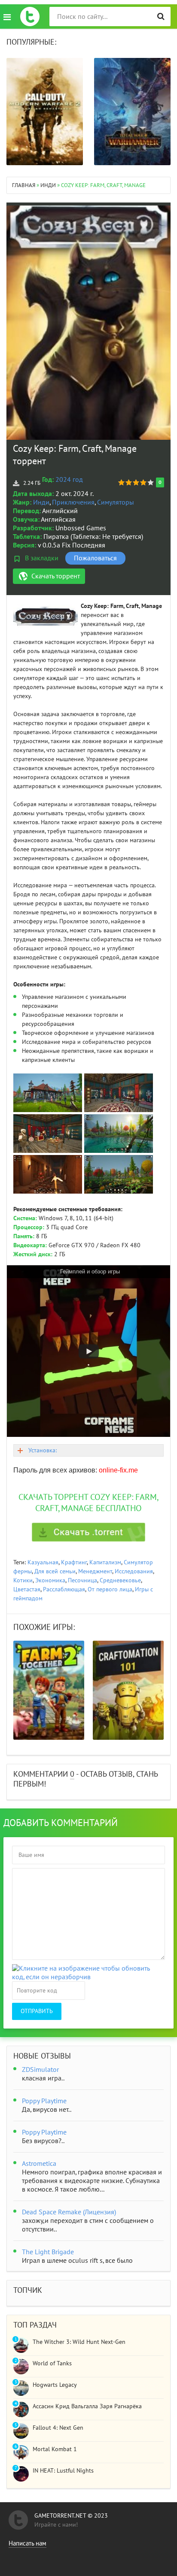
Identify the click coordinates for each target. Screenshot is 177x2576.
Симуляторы (116, 502)
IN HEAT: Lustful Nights (63, 2471)
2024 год (69, 480)
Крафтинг (74, 1562)
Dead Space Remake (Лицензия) (69, 2212)
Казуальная (43, 1562)
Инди (41, 502)
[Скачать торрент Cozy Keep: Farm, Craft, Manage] (88, 1532)
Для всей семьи (55, 1571)
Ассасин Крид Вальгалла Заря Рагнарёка (87, 2406)
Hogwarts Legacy (55, 2385)
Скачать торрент (56, 576)
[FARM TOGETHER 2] (49, 1690)
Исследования (134, 1571)
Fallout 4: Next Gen (58, 2428)
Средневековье (120, 1580)
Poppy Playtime (44, 2101)
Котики (23, 1580)
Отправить (37, 2011)
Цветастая (27, 1589)
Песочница (82, 1580)
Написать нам (27, 2543)
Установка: (43, 1450)
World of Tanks (52, 2363)
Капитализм (105, 1562)
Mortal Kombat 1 (55, 2449)
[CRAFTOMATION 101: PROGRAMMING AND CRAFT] (128, 1690)
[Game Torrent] (30, 17)
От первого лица (110, 1589)
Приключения (73, 502)
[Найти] (161, 17)
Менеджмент (95, 1571)
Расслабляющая (64, 1589)
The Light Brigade (48, 2252)
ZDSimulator (40, 2070)
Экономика (50, 1580)
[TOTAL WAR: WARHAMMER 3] (132, 112)
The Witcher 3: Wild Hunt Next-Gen (79, 2342)
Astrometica (39, 2164)
